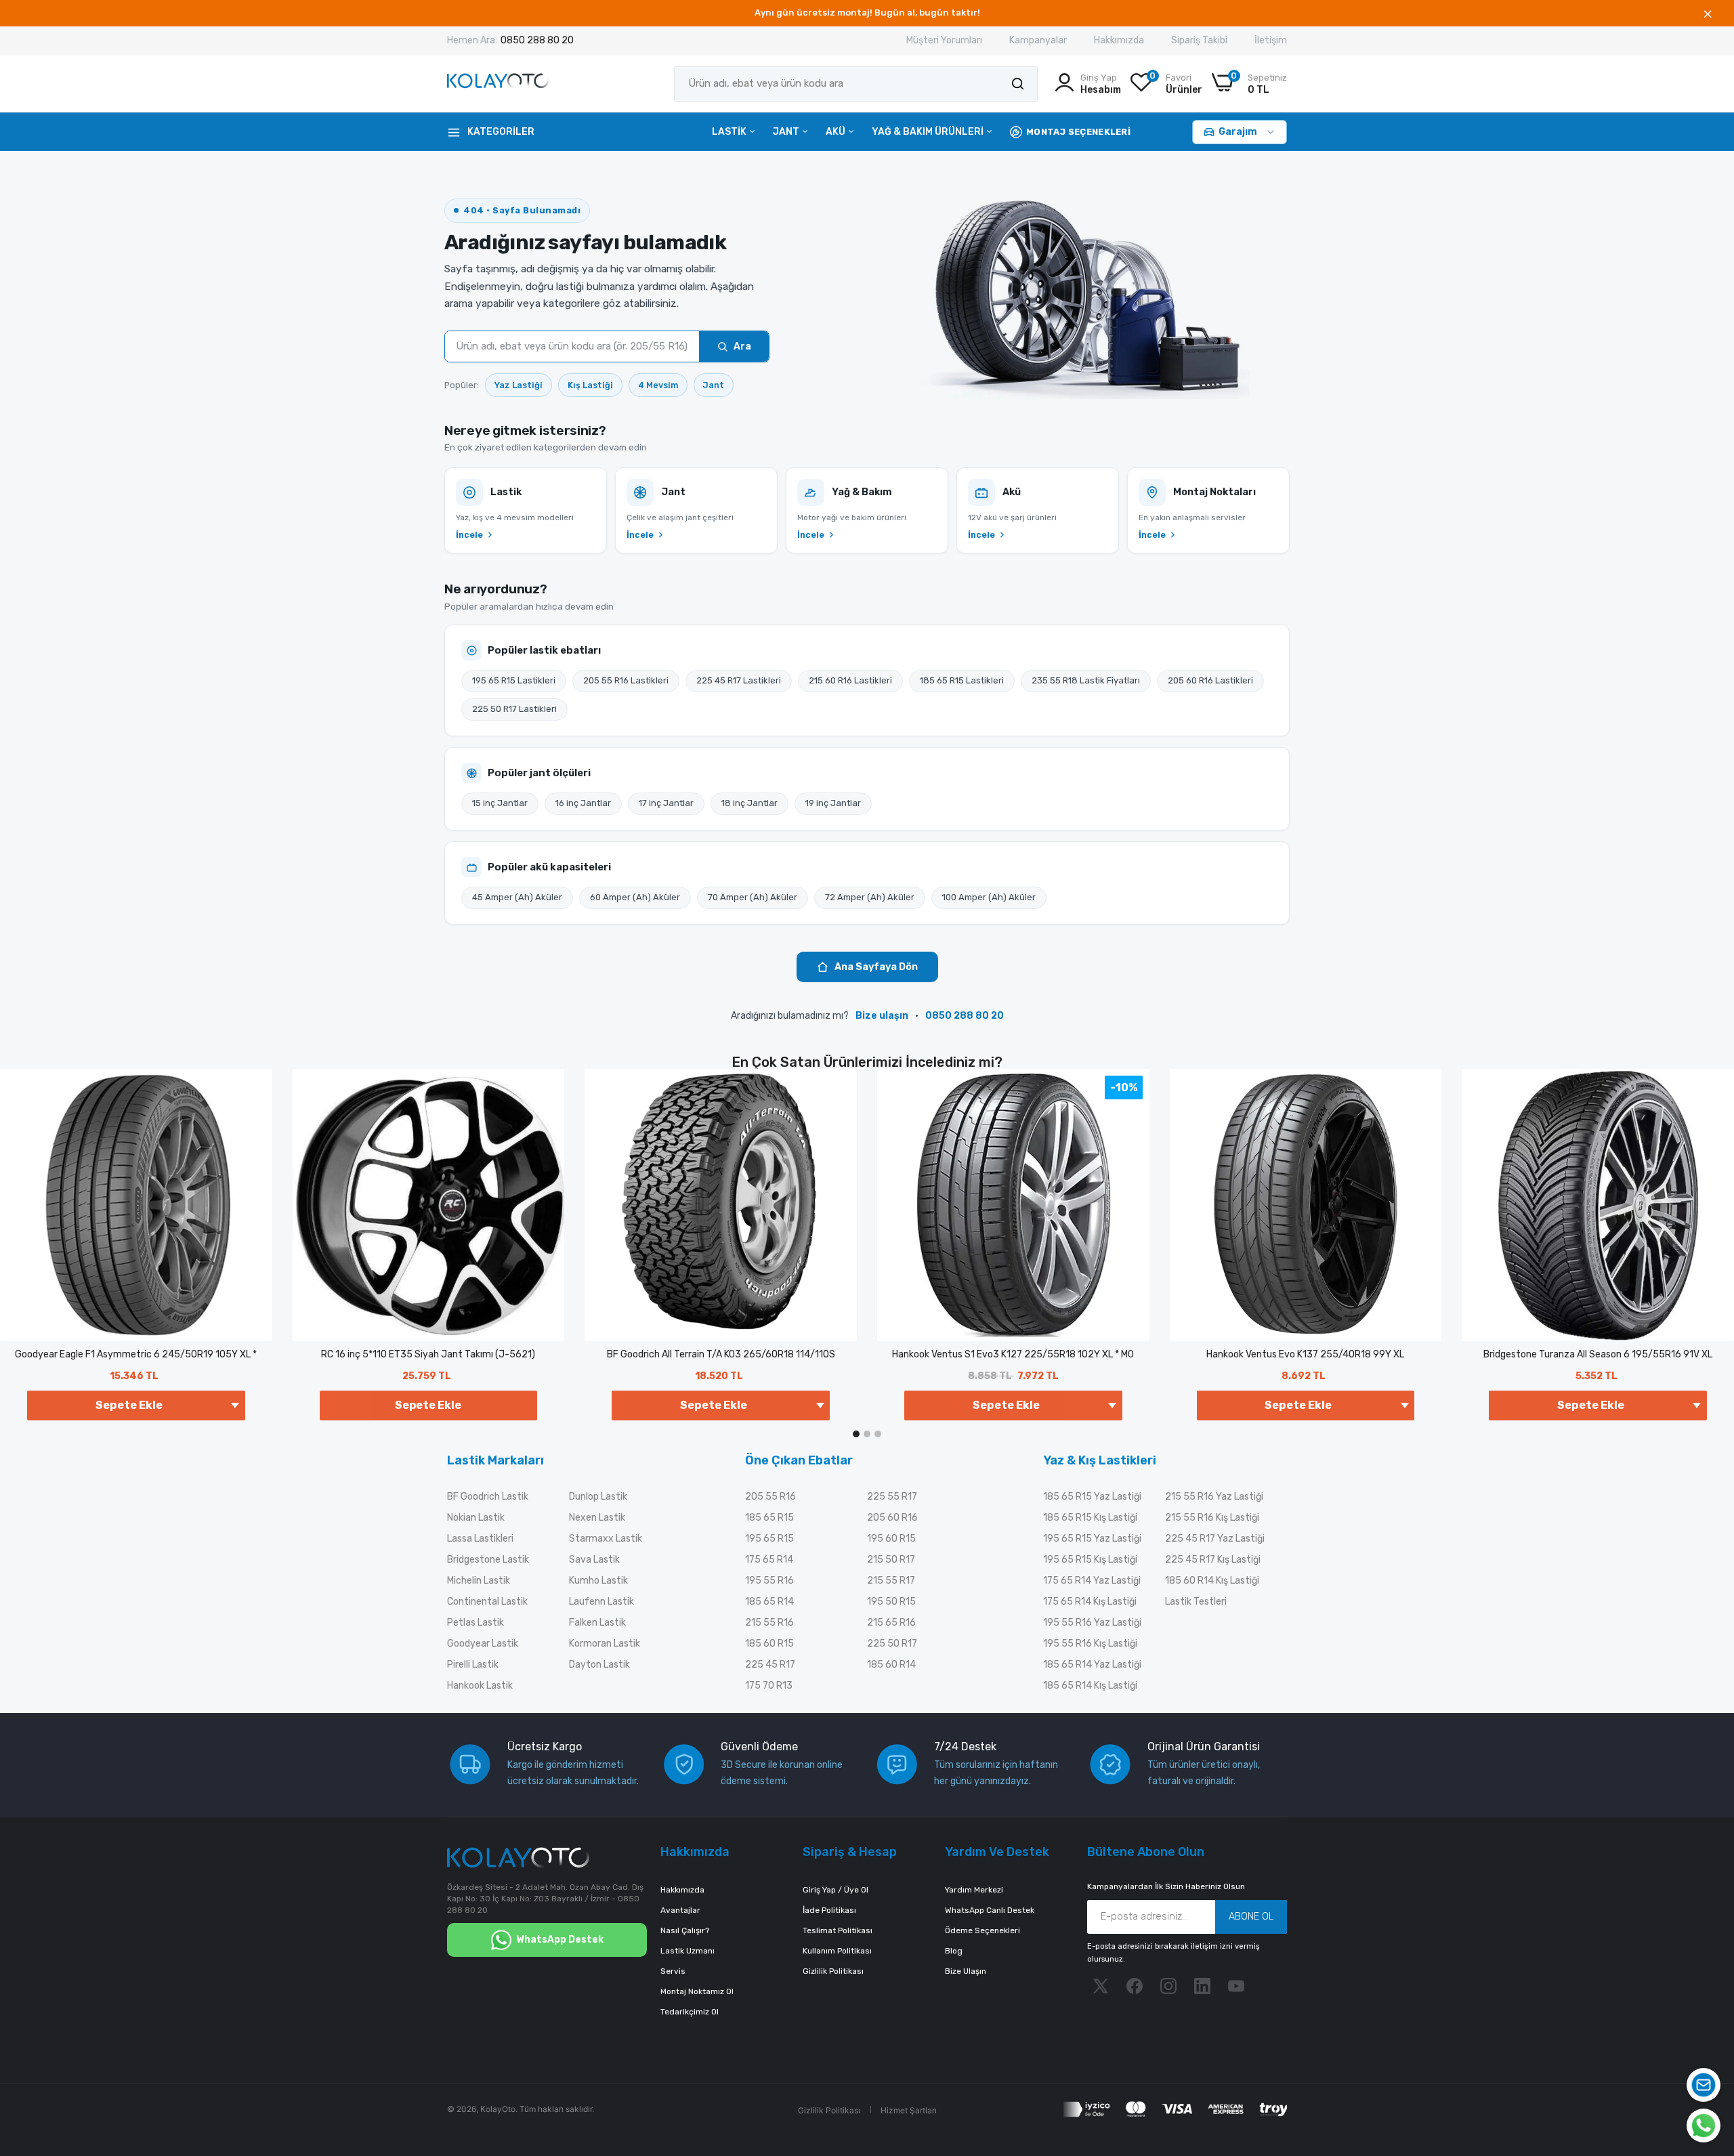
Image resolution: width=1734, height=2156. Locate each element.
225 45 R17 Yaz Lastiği (1215, 1539)
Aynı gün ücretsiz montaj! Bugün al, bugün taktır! (867, 13)
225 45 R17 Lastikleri (739, 680)
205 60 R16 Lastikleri (1210, 680)
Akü (837, 132)
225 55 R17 (892, 1497)
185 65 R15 (769, 1518)
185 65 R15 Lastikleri (962, 680)
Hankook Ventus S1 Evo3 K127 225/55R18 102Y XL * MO (1013, 1354)
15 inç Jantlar (500, 803)
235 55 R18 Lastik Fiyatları (1086, 680)
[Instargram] (1168, 1986)
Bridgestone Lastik (488, 1560)
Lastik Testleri (1196, 1602)
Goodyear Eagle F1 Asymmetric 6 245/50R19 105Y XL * (136, 1354)
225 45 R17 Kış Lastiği (1213, 1560)
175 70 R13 (769, 1686)
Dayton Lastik (599, 1665)
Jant (787, 132)
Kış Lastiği (590, 385)
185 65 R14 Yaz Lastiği (1092, 1665)
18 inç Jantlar (749, 803)
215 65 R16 (891, 1623)
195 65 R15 (769, 1539)
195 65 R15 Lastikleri (514, 680)
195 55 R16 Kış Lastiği (1090, 1644)
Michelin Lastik (479, 1581)
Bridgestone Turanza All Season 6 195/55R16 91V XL (1598, 1354)
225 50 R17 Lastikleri (514, 709)
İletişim (1271, 40)
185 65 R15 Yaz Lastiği (1092, 1497)
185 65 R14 (769, 1602)
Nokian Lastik (476, 1518)
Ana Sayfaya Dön (876, 967)
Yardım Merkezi (974, 1890)
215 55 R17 (891, 1581)
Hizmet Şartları (909, 2110)
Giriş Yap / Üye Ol (836, 1890)
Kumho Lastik (598, 1581)
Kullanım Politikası (837, 1951)
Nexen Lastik (597, 1518)
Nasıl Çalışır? (685, 1930)
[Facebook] (1135, 1986)
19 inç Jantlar (833, 803)
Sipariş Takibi (1199, 40)
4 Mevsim (658, 385)
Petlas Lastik (475, 1623)
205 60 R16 (892, 1518)
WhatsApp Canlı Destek (990, 1910)
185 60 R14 (891, 1665)
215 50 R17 (891, 1560)
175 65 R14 (769, 1560)
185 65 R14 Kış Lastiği (1090, 1686)
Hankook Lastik (480, 1686)
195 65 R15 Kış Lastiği (1090, 1560)
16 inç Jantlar (583, 803)
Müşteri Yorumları (944, 40)
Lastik (730, 132)
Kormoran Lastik (605, 1644)
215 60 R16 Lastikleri (850, 680)
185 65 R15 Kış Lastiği (1090, 1518)
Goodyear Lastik (483, 1644)
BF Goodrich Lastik (488, 1497)
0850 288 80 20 (537, 40)
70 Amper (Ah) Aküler (753, 897)
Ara (742, 346)
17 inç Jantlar (666, 803)
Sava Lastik (594, 1560)
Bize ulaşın (882, 1016)
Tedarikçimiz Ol (690, 2012)
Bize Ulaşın (966, 1971)
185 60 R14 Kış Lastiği (1212, 1581)
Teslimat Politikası (838, 1930)
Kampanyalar (1038, 40)
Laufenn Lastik (601, 1602)
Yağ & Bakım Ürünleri (929, 132)
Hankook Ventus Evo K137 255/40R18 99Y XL (1305, 1354)
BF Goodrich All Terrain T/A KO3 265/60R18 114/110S (721, 1354)
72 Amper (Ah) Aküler (870, 897)
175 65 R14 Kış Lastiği (1090, 1602)
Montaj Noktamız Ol (697, 1991)
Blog (954, 1951)
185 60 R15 (769, 1644)
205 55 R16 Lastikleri (626, 680)
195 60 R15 (891, 1539)
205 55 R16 (770, 1497)
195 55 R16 (769, 1581)
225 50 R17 (892, 1644)
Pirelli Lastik (473, 1665)
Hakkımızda (1119, 40)
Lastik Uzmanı (688, 1951)
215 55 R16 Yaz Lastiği (1214, 1497)
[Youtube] (1236, 1986)
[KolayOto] (498, 84)
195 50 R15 (891, 1602)
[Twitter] (1101, 1986)
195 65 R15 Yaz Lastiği (1092, 1539)
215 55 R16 (769, 1623)
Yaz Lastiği (519, 385)
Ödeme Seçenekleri (982, 1930)
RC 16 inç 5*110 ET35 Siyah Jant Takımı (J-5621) (428, 1354)
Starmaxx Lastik (606, 1539)
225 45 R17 (770, 1665)
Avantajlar (680, 1910)
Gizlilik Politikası (833, 1971)
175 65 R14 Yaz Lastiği (1092, 1581)
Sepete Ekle (428, 1405)
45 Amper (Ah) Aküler (517, 897)
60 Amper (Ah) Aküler (635, 897)
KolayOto (498, 2109)
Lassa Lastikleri (480, 1539)
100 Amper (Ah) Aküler (989, 897)
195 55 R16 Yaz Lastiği (1092, 1623)
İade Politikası (829, 1910)
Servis (673, 1971)
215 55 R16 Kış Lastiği (1212, 1518)
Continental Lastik (487, 1602)
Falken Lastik (597, 1623)
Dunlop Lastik (598, 1497)
